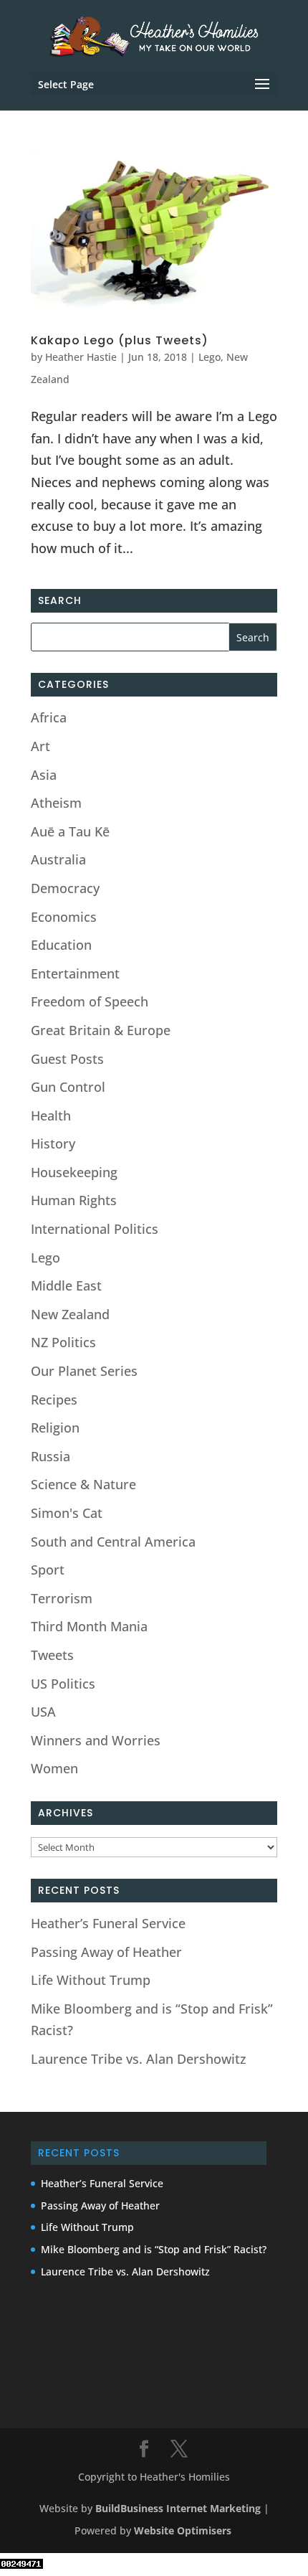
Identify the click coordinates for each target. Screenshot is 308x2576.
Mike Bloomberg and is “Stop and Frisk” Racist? (154, 2249)
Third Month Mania (89, 1626)
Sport (48, 1570)
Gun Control (68, 1087)
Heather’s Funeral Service (108, 1923)
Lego (210, 357)
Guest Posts (67, 1059)
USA (43, 1712)
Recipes (54, 1400)
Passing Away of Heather (106, 1952)
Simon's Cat (67, 1513)
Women (54, 1768)
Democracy (65, 888)
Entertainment (75, 973)
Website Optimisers (184, 2530)
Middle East (66, 1285)
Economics (64, 917)
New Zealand (70, 1314)
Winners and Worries (96, 1740)
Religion (55, 1428)
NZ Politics (63, 1342)
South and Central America (113, 1542)
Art (40, 746)
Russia (50, 1456)
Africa (49, 717)
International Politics (95, 1229)
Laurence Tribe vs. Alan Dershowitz (139, 2059)
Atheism (56, 803)
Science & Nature (83, 1484)
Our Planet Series (84, 1371)
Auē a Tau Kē (70, 831)
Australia (58, 859)
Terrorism (62, 1598)
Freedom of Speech (90, 1001)
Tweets (52, 1655)
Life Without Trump (91, 1980)
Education (61, 945)
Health (51, 1115)
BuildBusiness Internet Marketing (178, 2508)
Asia (44, 775)
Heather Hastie (81, 357)
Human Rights (74, 1200)
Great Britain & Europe (101, 1030)
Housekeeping (74, 1172)
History (53, 1143)
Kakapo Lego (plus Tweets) (120, 340)
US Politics (63, 1684)
